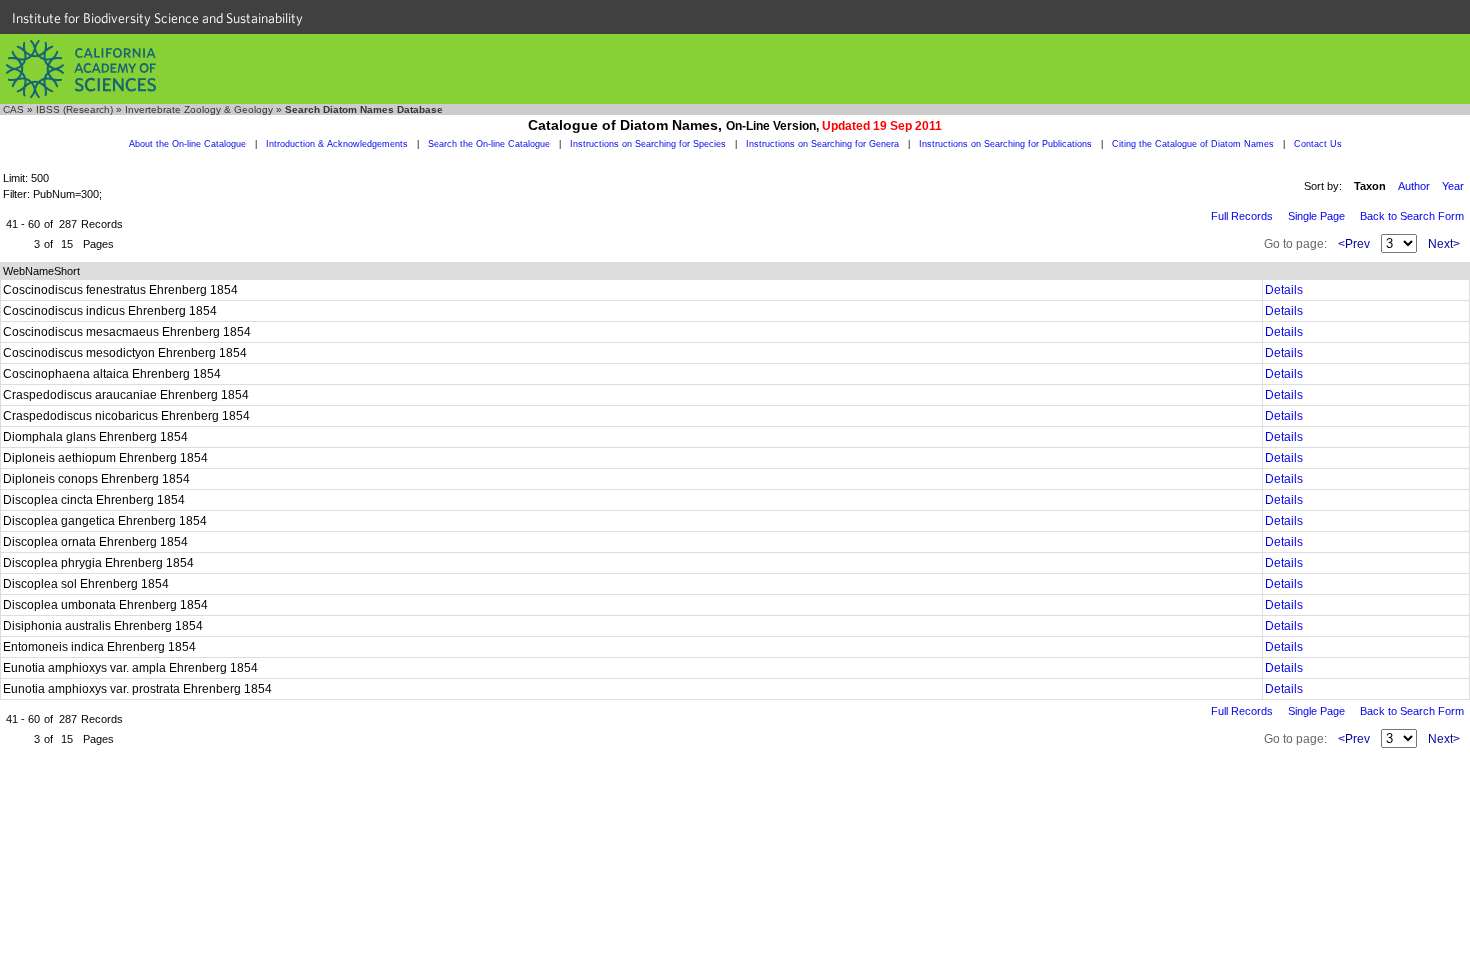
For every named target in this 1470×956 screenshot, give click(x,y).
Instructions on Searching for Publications (1005, 144)
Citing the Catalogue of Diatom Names (1193, 144)
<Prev (1354, 244)
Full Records (1242, 216)
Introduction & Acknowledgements (337, 144)
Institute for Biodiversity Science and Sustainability (157, 18)
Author (1414, 186)
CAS (13, 109)
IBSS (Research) (74, 109)
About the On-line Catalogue (187, 144)
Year (1453, 186)
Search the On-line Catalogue (489, 144)
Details (1284, 290)
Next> (1444, 244)
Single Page (1316, 216)
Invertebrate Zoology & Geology (199, 109)
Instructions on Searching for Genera (822, 144)
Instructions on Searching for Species (648, 144)
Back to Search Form (1412, 216)
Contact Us (1318, 144)
